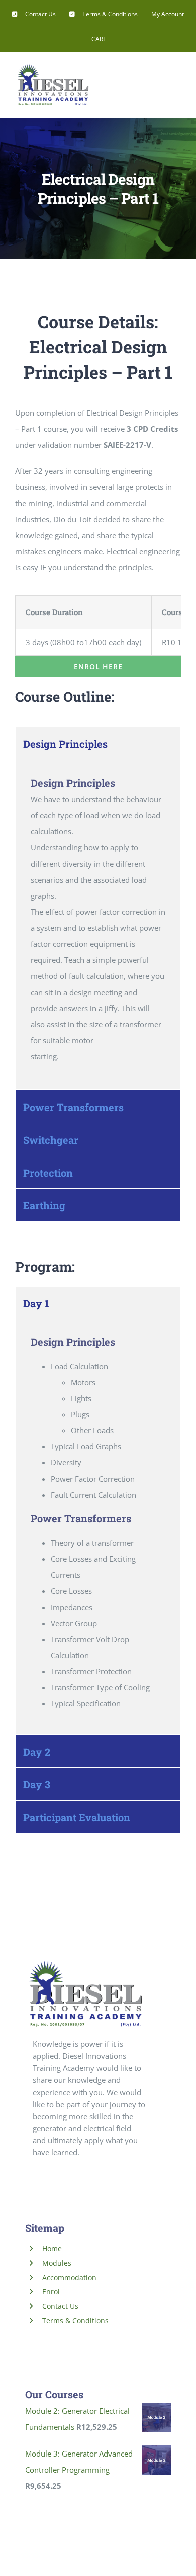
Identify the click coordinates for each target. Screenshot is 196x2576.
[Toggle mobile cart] (159, 77)
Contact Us (60, 2306)
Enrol (51, 2292)
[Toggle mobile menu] (177, 77)
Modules (57, 2263)
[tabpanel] (98, 925)
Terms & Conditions (75, 2321)
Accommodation (69, 2278)
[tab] (98, 743)
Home (52, 2248)
